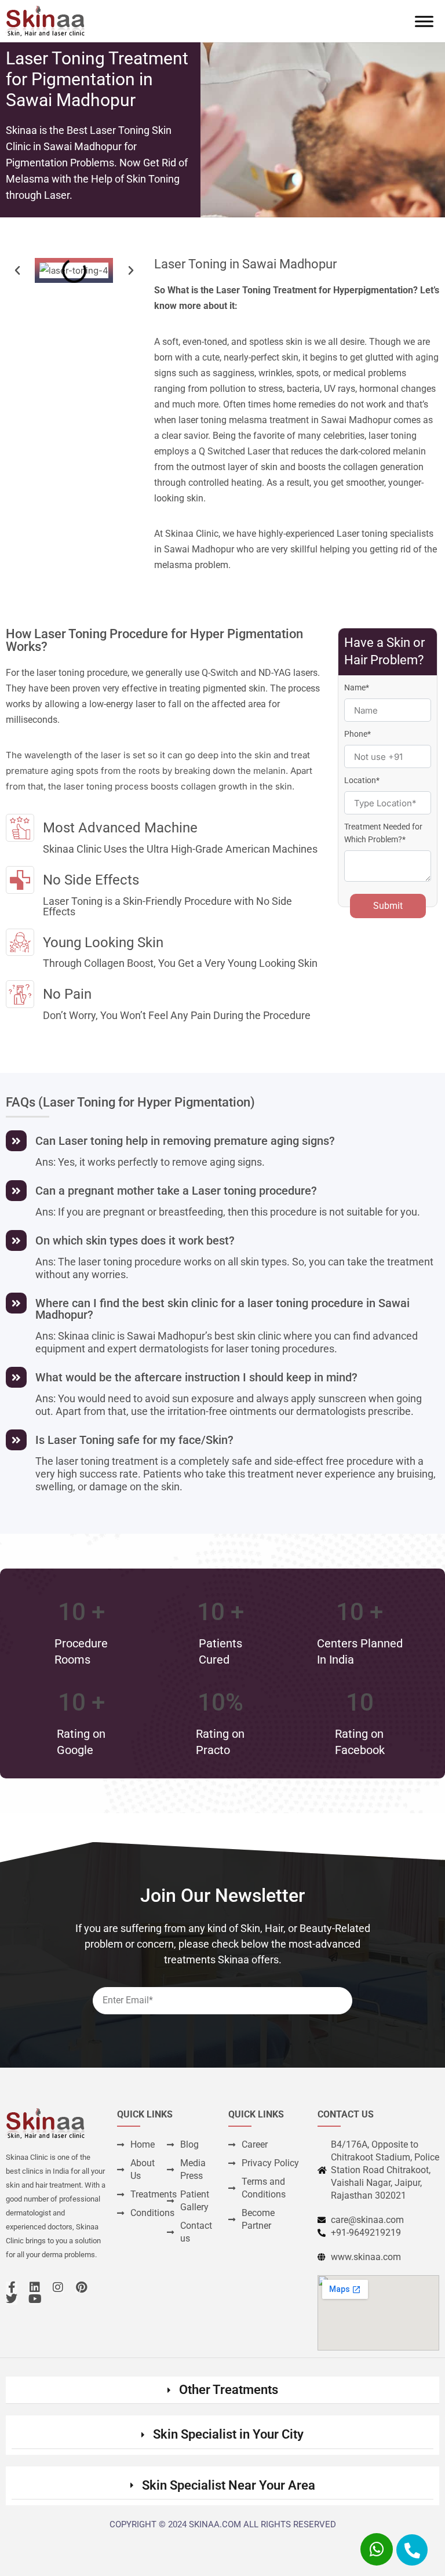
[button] (17, 271)
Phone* (358, 734)
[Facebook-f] (12, 2287)
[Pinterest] (81, 2287)
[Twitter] (12, 2299)
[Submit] (333, 1957)
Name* (357, 687)
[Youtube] (35, 2299)
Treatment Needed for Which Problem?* (383, 833)
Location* (362, 780)
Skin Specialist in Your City (228, 2434)
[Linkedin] (35, 2287)
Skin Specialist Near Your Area (229, 2485)
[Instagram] (58, 2287)
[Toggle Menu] (424, 21)
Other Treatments (229, 2390)
